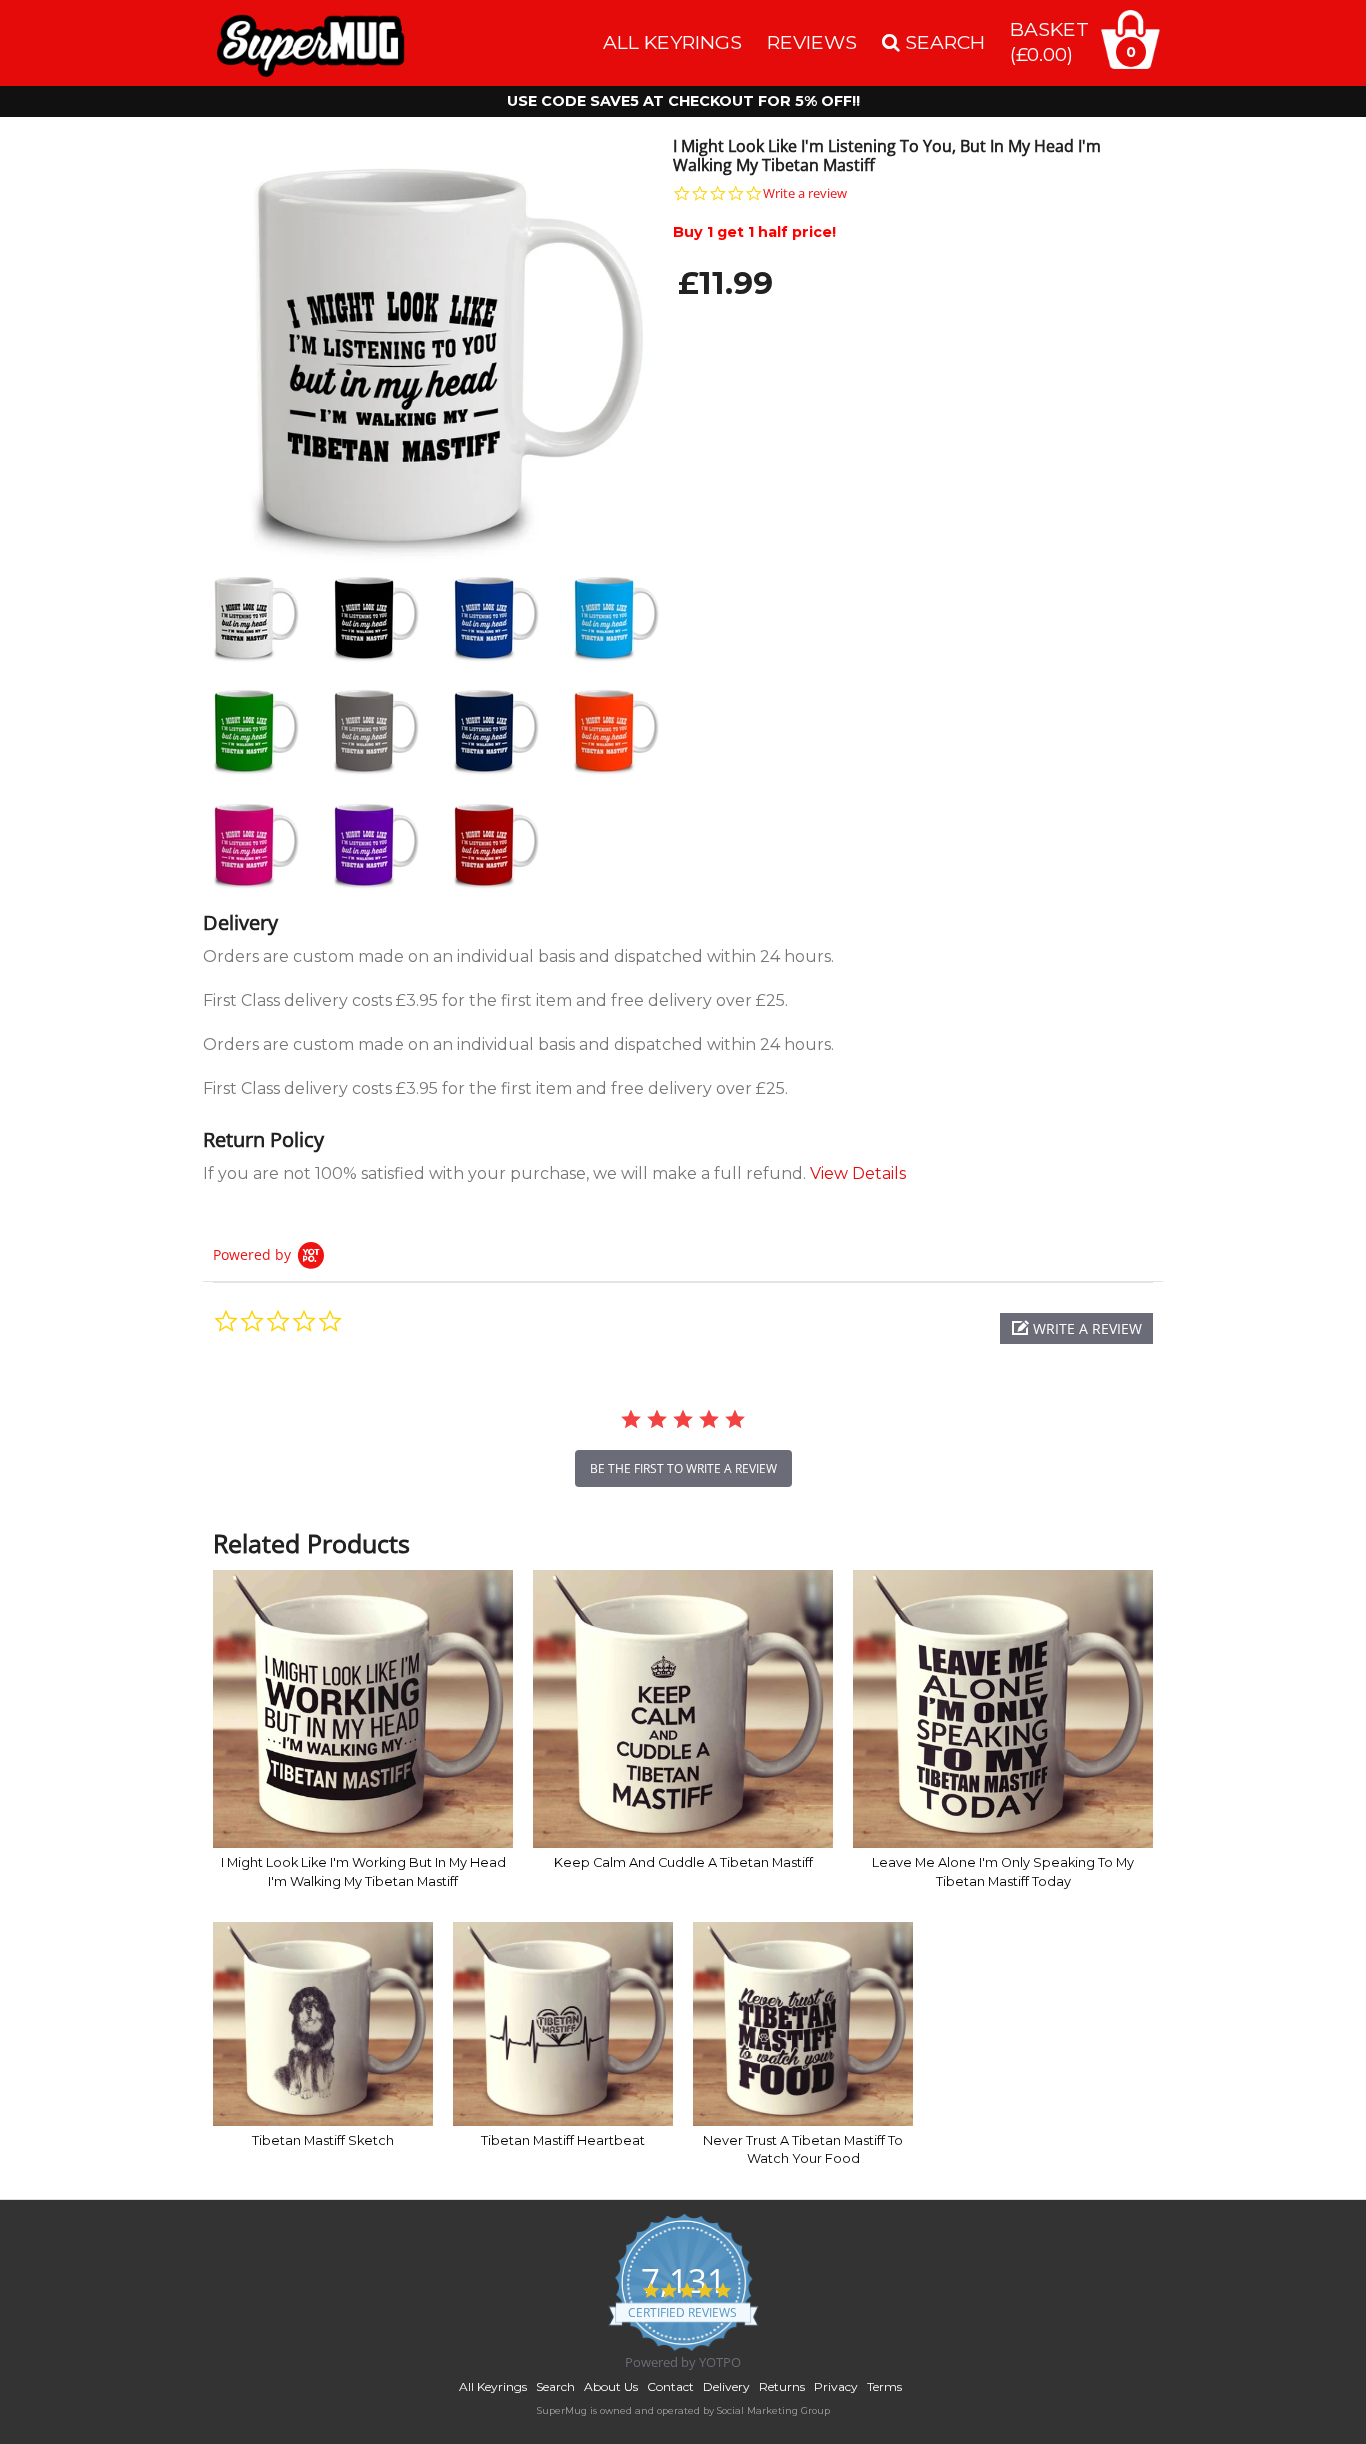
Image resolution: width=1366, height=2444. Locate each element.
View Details (858, 1173)
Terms (884, 2386)
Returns (782, 2386)
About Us (611, 2386)
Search (555, 2386)
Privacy (836, 2386)
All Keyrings (672, 42)
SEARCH (942, 42)
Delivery (726, 2386)
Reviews (812, 42)
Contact (670, 2386)
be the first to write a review (683, 1468)
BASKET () (1049, 41)
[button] (1076, 1328)
